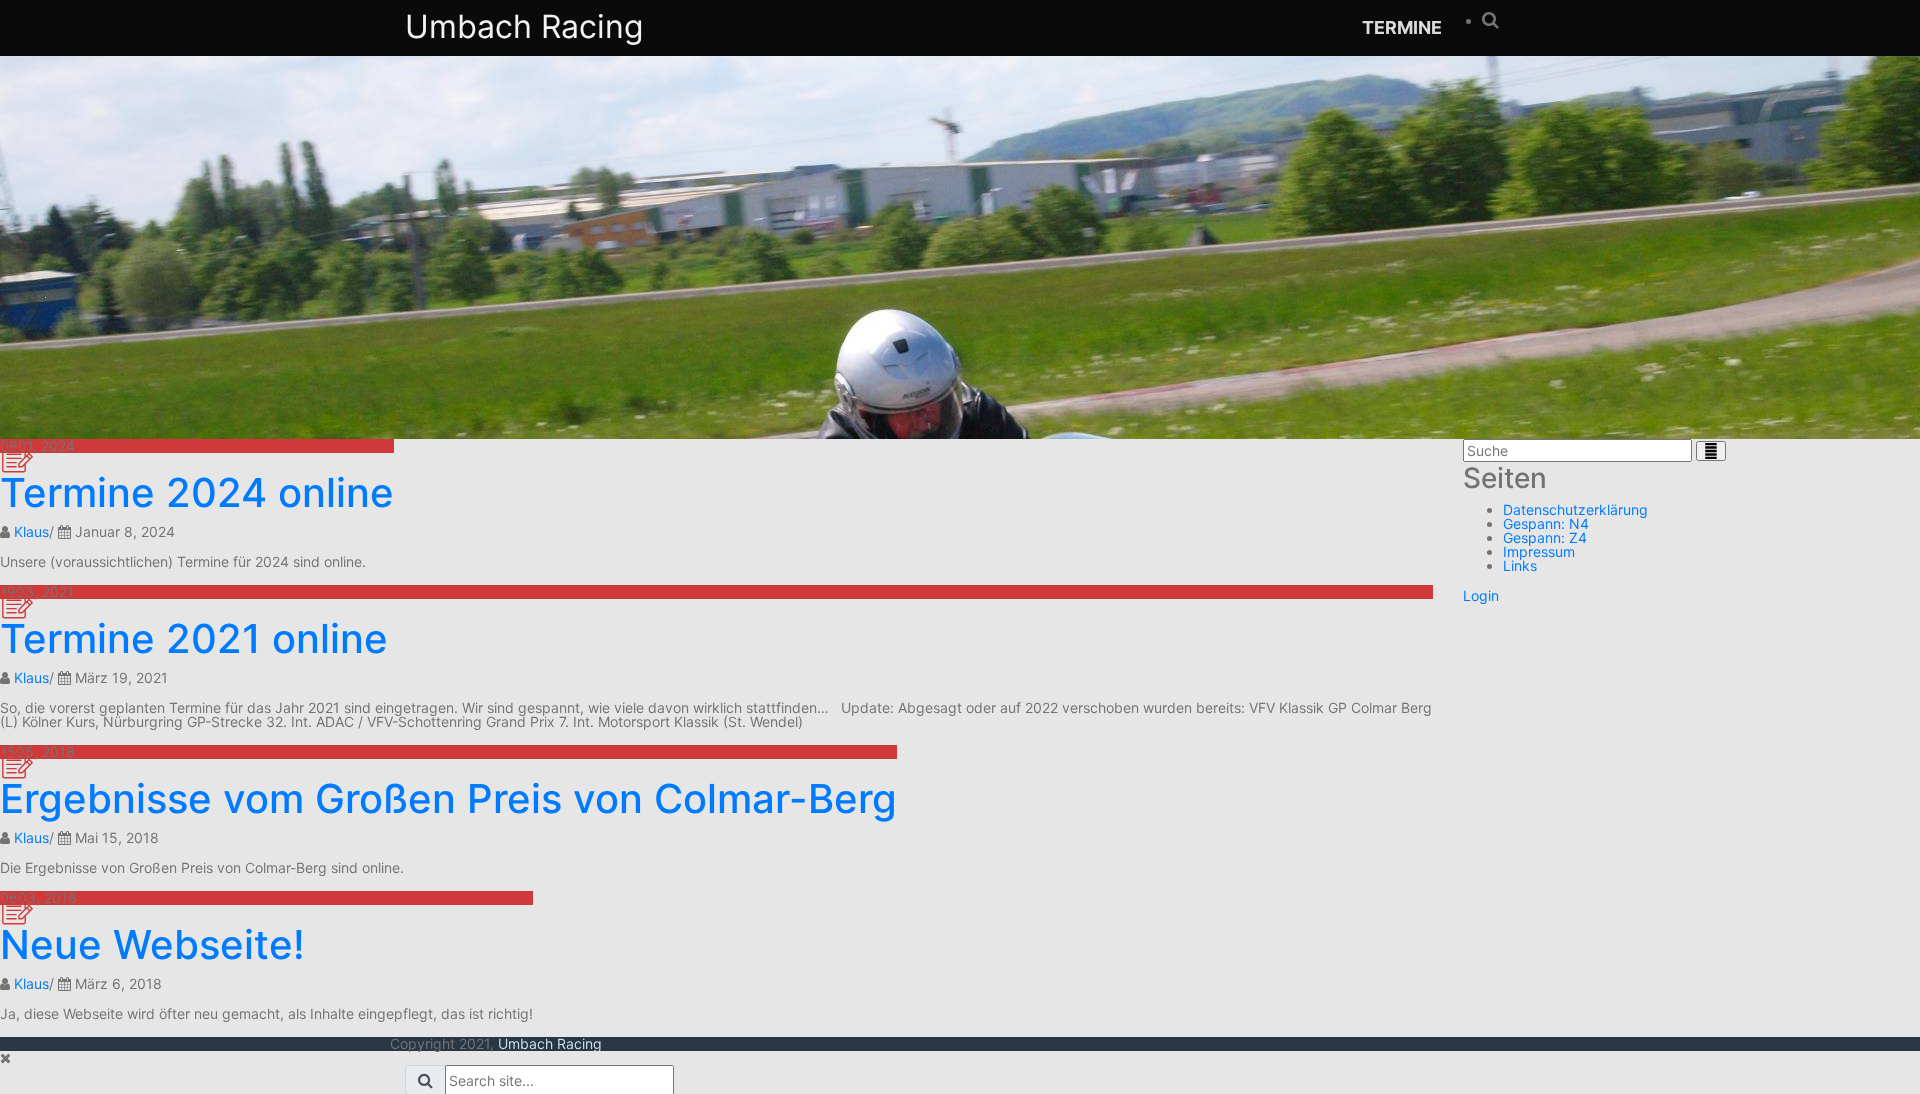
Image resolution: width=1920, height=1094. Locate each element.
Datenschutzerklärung (1575, 509)
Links (1520, 565)
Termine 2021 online (194, 638)
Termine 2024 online (197, 492)
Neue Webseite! (152, 944)
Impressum (1539, 551)
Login (1481, 595)
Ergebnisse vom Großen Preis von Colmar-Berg (448, 798)
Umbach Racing (524, 26)
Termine (1402, 27)
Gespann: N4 (1546, 523)
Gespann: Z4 (1545, 537)
